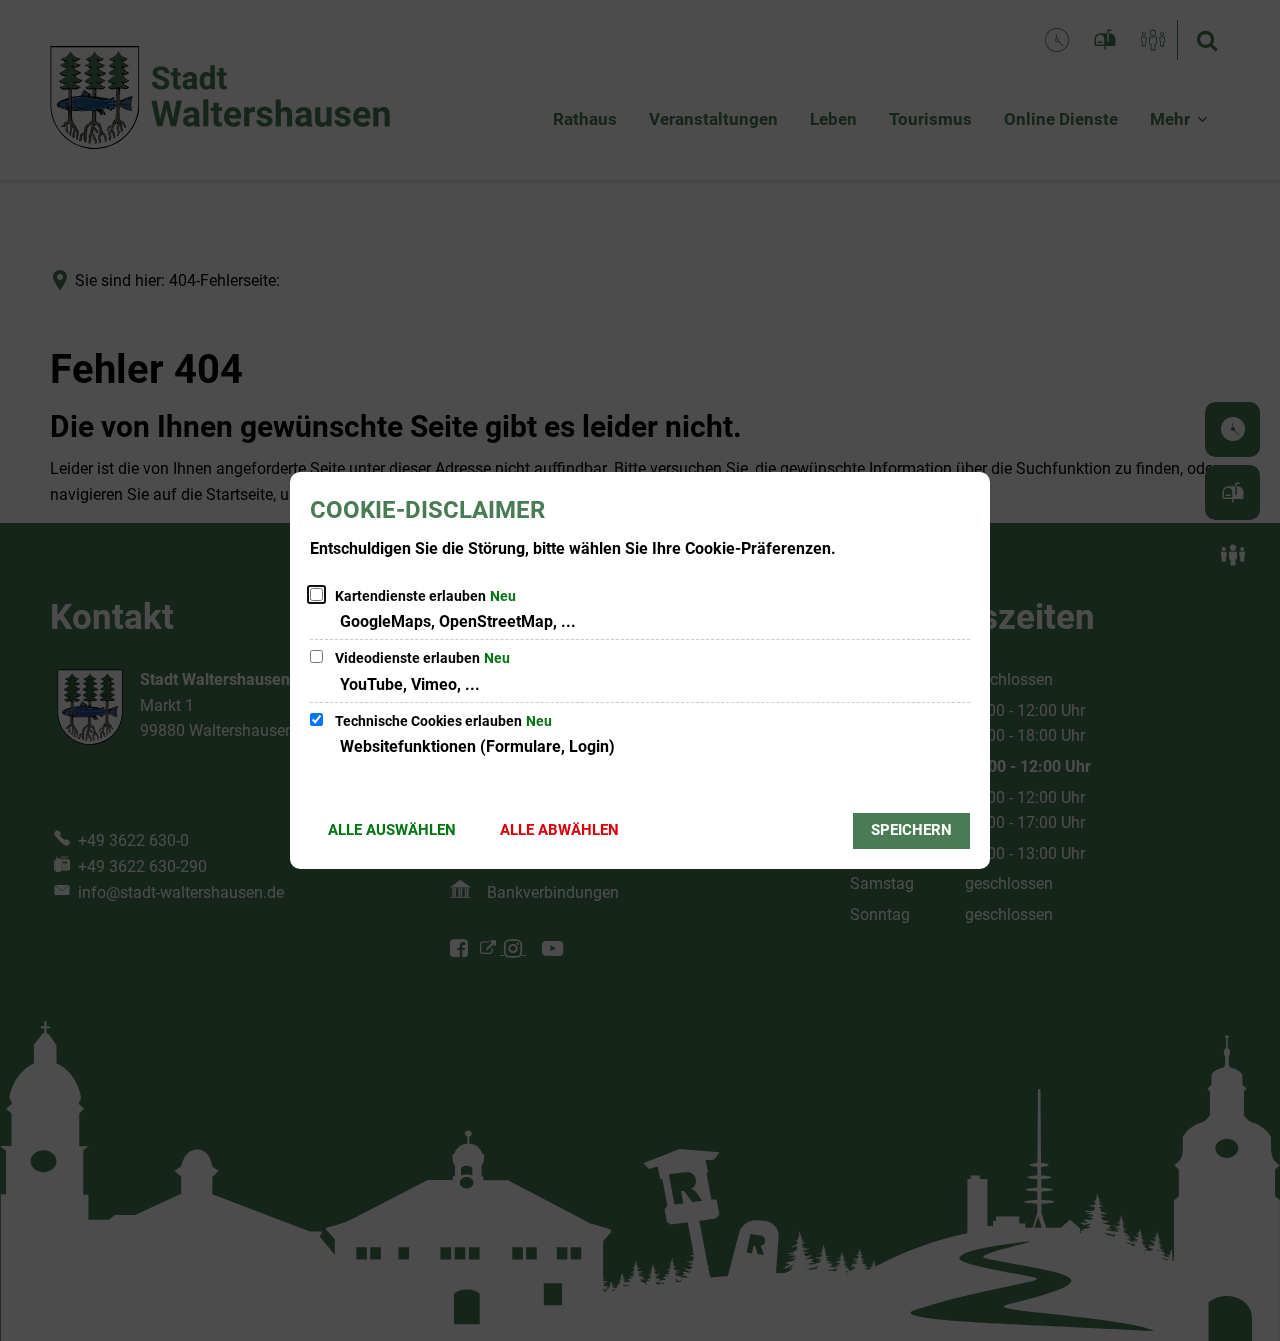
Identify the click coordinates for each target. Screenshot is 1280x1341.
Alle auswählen (392, 830)
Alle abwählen (559, 830)
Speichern (911, 830)
